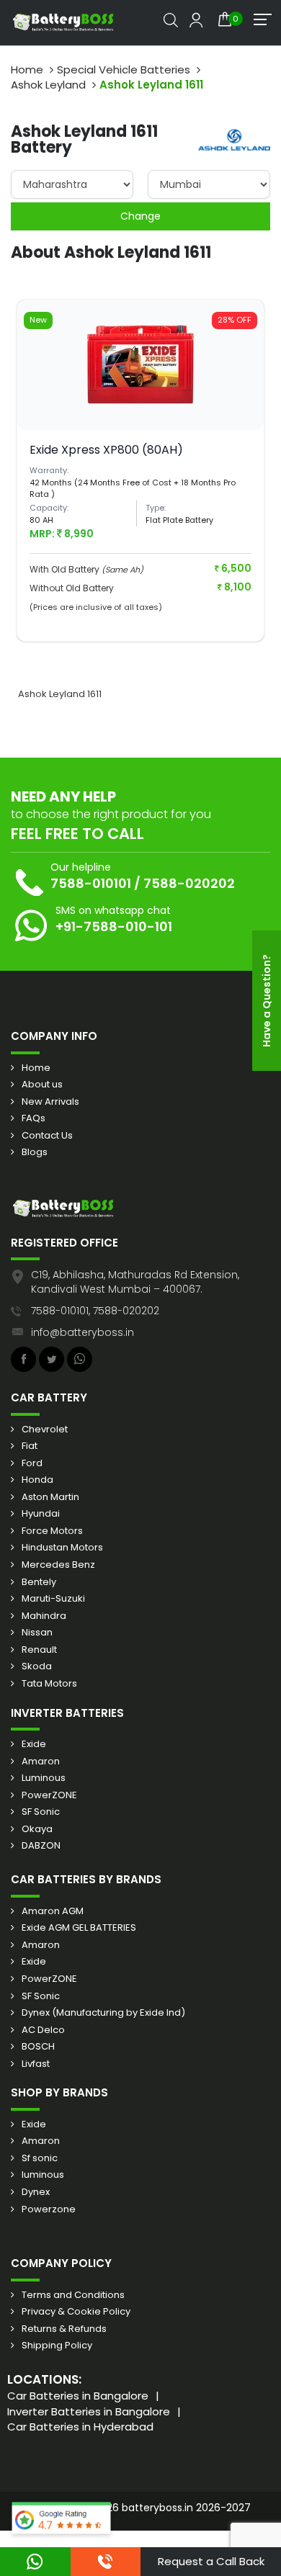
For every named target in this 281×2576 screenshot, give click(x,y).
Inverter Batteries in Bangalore (89, 2411)
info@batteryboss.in (82, 1332)
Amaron (41, 1762)
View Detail (140, 397)
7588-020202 (189, 883)
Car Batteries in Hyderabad (80, 2427)
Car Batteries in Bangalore (78, 2396)
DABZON (41, 1846)
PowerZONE (49, 1795)
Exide (34, 1744)
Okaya (37, 1829)
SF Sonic (41, 1812)
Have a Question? (267, 1001)
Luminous (44, 1778)
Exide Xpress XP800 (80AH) (106, 450)
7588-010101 (91, 883)
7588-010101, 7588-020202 (95, 1311)
